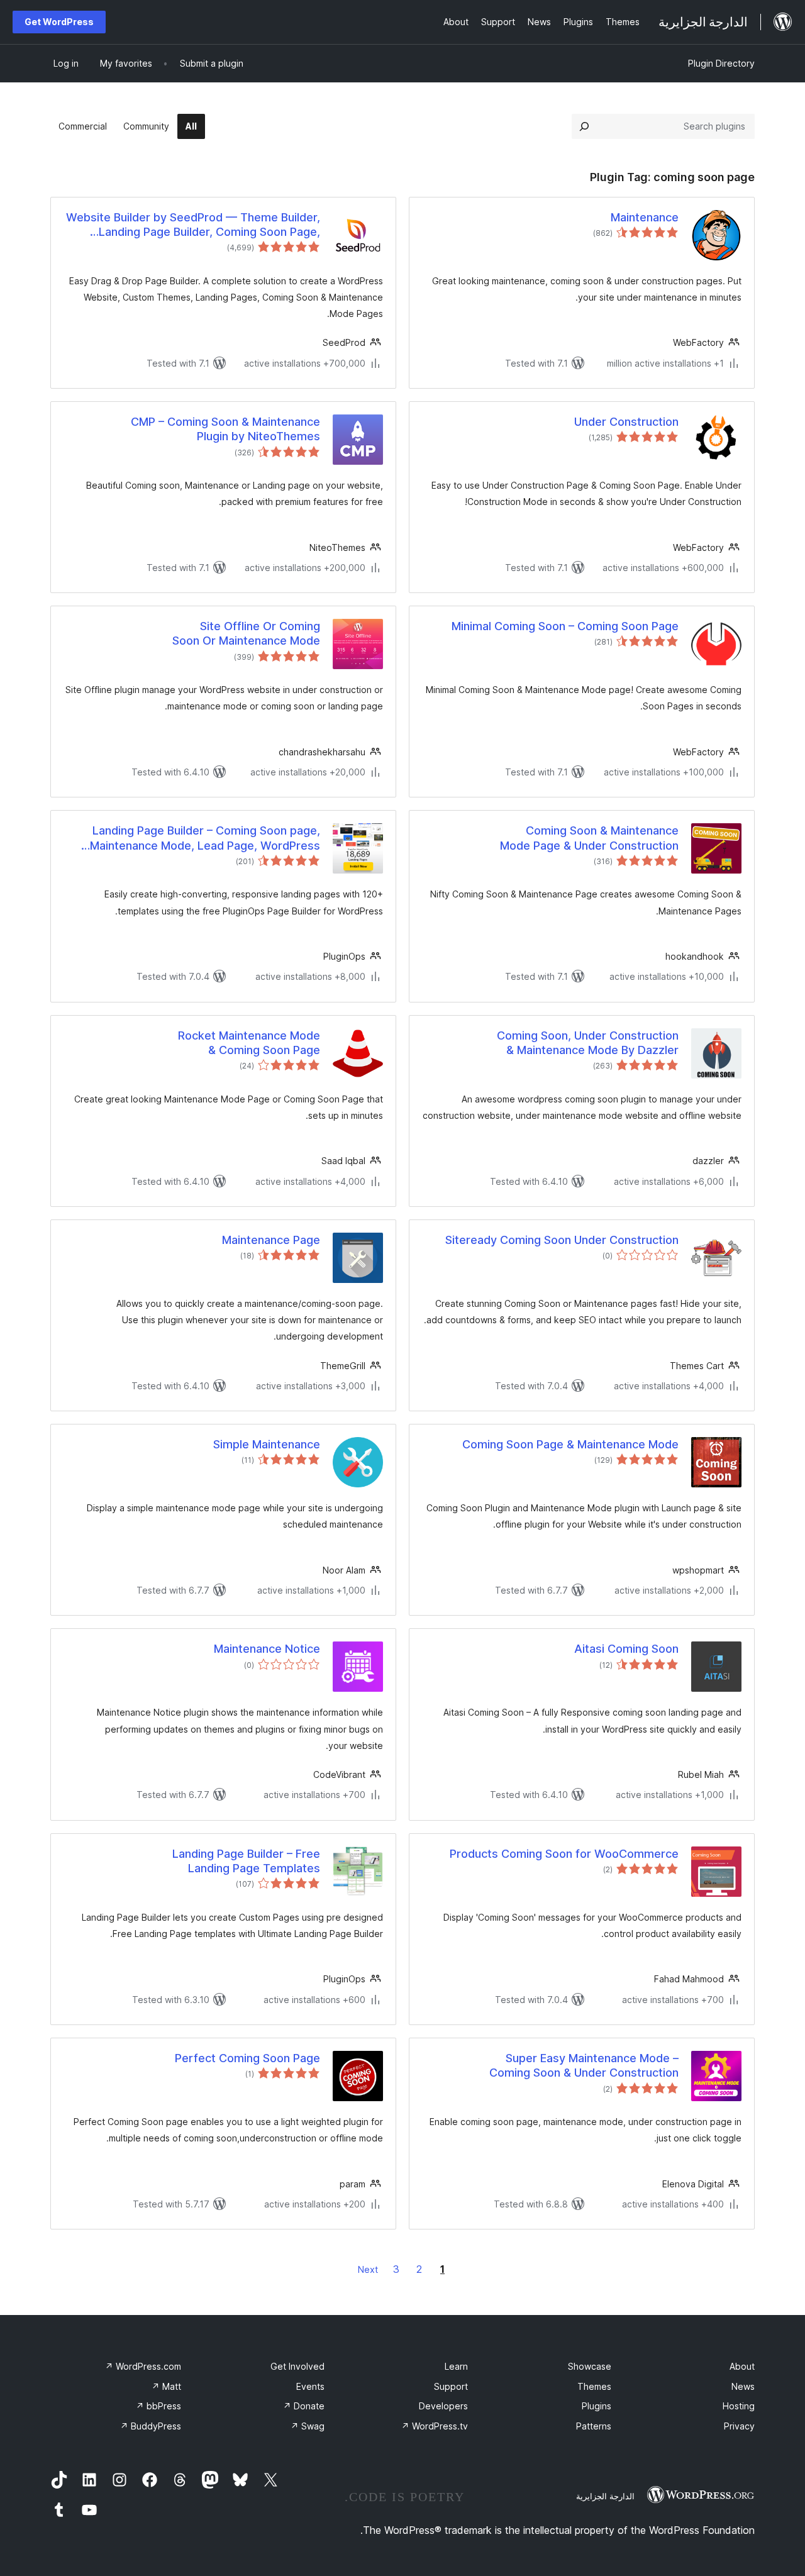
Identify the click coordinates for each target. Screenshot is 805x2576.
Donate (304, 2406)
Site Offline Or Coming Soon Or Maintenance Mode (246, 633)
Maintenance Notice (267, 1649)
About (742, 2366)
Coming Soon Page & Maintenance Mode (570, 1444)
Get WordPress (59, 22)
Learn (456, 2366)
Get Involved (297, 2366)
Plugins (597, 2406)
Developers (443, 2406)
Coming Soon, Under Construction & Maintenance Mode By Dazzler (588, 1043)
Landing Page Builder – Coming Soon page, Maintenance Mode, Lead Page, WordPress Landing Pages (205, 838)
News (743, 2386)
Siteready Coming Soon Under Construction (562, 1240)
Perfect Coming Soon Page (247, 2058)
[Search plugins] (584, 126)
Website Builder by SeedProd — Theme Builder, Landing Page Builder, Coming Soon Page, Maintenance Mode (193, 225)
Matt (166, 2386)
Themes (594, 2386)
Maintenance (645, 217)
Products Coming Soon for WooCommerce (564, 1854)
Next (368, 2269)
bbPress (158, 2406)
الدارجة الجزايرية (605, 2496)
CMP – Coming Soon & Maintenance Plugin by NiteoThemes (225, 429)
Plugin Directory (721, 63)
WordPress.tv (435, 2426)
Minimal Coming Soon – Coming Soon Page (565, 626)
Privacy (739, 2426)
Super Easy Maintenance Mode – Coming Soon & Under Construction (584, 2065)
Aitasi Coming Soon (626, 1649)
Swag (308, 2426)
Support (451, 2386)
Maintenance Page (271, 1240)
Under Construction (626, 422)
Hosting (739, 2406)
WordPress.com (143, 2366)
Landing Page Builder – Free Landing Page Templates (246, 1861)
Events (310, 2386)
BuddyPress (151, 2426)
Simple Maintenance (267, 1444)
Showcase (590, 2366)
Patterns (594, 2426)
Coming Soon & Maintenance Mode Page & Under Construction (589, 838)
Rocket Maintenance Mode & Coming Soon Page (249, 1043)
